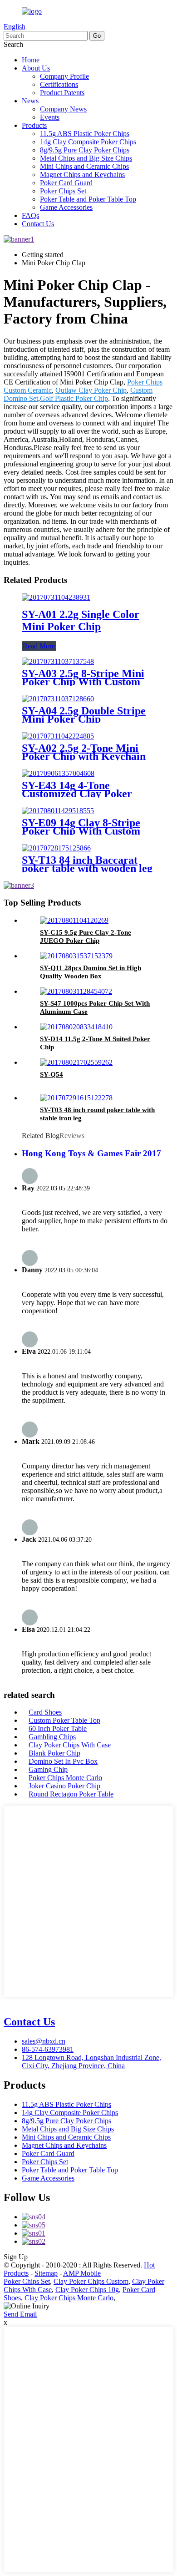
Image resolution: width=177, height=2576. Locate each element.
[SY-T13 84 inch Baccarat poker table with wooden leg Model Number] (56, 848)
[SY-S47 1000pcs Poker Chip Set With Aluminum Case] (76, 991)
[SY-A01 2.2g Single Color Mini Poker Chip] (56, 597)
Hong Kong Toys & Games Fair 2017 (91, 1153)
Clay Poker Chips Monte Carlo (69, 2298)
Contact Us (38, 224)
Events (50, 117)
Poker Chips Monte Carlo (65, 1778)
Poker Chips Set (63, 191)
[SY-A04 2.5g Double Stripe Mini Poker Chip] (58, 699)
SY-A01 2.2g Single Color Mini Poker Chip (81, 620)
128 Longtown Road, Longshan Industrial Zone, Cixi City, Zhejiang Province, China (91, 2062)
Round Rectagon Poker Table (71, 1794)
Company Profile (64, 76)
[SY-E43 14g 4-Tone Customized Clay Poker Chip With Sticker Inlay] (58, 773)
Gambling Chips (52, 1737)
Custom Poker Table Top (64, 1720)
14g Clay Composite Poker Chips (88, 142)
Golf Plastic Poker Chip (74, 398)
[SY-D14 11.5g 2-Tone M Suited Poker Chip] (76, 1027)
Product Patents (62, 93)
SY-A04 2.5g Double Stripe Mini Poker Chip (84, 715)
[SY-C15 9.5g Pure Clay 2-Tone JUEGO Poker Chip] (74, 920)
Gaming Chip (48, 1769)
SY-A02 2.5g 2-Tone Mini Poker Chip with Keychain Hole (84, 756)
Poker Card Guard (66, 183)
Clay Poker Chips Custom (91, 2281)
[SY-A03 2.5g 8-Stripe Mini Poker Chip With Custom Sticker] (58, 661)
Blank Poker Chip (54, 1753)
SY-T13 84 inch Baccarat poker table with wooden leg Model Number (87, 868)
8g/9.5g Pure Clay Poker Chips (85, 150)
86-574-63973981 (48, 2049)
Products (34, 125)
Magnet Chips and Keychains (82, 175)
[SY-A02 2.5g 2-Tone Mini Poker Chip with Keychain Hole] (58, 736)
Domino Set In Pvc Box (63, 1761)
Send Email (20, 2314)
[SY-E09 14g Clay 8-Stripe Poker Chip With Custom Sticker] (58, 811)
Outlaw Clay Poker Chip (91, 390)
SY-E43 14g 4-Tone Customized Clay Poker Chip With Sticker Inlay (78, 794)
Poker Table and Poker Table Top (88, 199)
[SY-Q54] (76, 1062)
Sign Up (16, 2257)
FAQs (30, 215)
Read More (39, 646)
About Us (36, 68)
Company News (63, 109)
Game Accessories (66, 207)
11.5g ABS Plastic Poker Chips (85, 134)
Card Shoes (45, 1712)
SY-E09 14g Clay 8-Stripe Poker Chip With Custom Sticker (81, 831)
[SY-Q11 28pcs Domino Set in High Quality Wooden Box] (76, 956)
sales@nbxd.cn (44, 2041)
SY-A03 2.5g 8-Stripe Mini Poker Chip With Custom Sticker (83, 682)
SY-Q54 (52, 1074)
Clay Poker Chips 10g (87, 2290)
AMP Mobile (82, 2273)
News (30, 101)
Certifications (59, 84)
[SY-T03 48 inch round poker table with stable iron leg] (76, 1098)
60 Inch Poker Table (58, 1728)
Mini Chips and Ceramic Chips (84, 166)
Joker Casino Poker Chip (64, 1786)
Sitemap (46, 2273)
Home (31, 60)
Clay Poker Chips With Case (70, 1745)
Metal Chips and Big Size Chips (86, 158)
